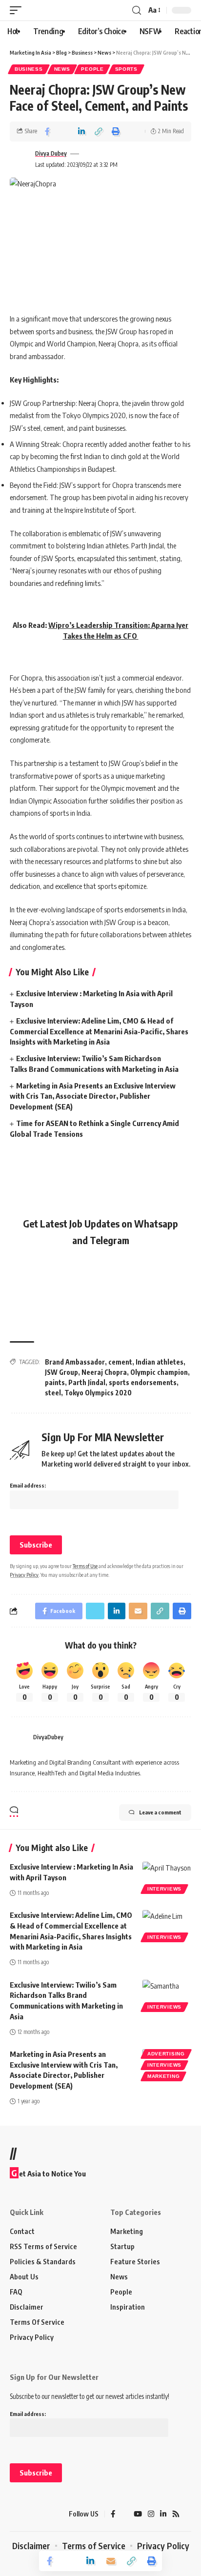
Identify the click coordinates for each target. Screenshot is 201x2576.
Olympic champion (159, 1372)
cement (120, 1362)
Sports (126, 69)
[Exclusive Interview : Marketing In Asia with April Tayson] (167, 1876)
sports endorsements (143, 1382)
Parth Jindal (87, 1382)
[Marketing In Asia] (27, 2514)
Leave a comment (160, 1812)
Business (29, 69)
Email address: (28, 1485)
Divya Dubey (51, 153)
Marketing (163, 2076)
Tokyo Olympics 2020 (98, 1393)
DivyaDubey (48, 1737)
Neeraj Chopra (104, 1372)
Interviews (164, 1889)
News (62, 69)
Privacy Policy (24, 1575)
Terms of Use (85, 1566)
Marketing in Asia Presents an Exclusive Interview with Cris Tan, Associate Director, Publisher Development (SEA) (93, 1096)
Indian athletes (160, 1362)
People (92, 69)
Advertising (166, 2054)
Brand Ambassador (75, 1362)
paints (55, 1382)
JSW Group (61, 1372)
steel (53, 1393)
